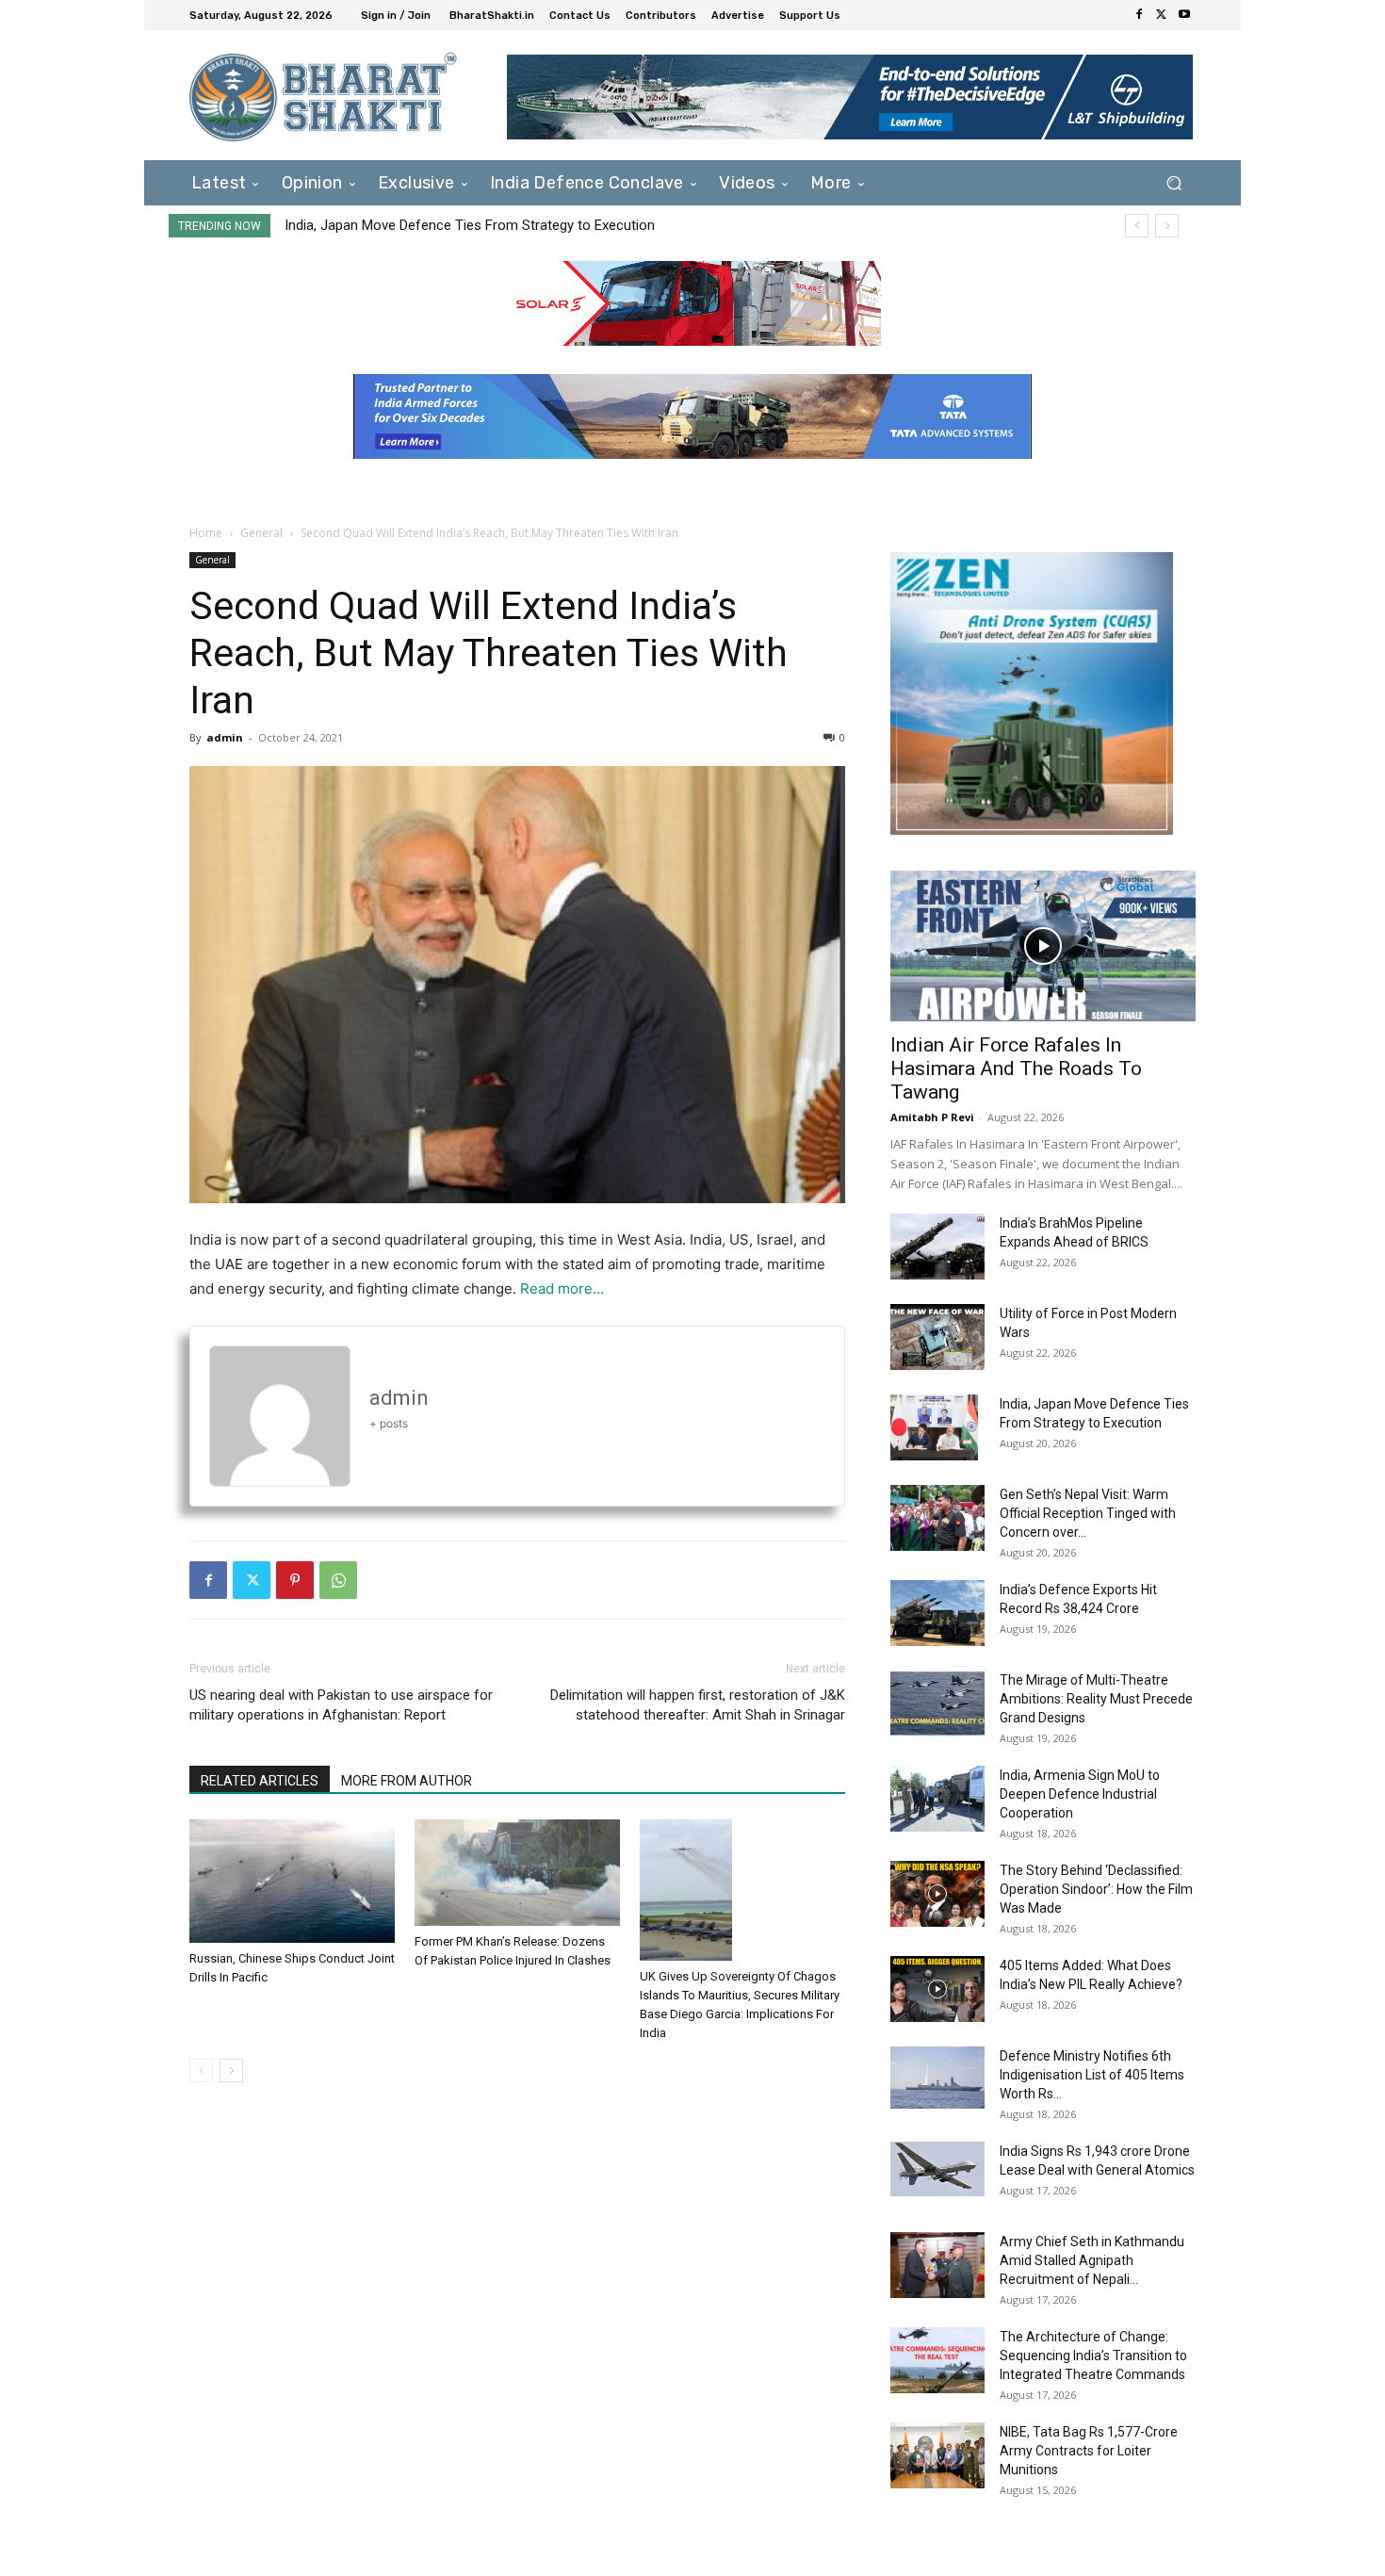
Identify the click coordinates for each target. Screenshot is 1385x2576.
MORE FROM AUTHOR (407, 1781)
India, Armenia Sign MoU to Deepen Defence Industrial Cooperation (1080, 1794)
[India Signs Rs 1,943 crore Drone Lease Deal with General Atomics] (937, 2169)
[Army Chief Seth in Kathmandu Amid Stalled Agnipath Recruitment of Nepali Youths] (937, 2265)
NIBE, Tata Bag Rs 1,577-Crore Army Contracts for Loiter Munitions (1089, 2451)
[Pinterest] (295, 1580)
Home (206, 533)
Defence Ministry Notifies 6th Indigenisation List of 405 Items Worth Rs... (1092, 2075)
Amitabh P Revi (932, 1117)
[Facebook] (1139, 15)
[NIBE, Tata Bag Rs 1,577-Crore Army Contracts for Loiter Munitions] (937, 2455)
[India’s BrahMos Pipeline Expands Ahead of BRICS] (937, 1247)
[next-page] (231, 2071)
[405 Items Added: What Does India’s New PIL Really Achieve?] (937, 1989)
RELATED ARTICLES (260, 1781)
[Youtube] (1184, 15)
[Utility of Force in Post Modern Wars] (937, 1337)
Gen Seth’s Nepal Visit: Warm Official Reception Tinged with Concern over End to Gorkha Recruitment (596, 225)
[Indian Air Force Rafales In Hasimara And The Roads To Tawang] (1043, 946)
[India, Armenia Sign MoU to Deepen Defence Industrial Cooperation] (937, 1799)
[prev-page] (201, 2071)
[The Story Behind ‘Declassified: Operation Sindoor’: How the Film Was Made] (937, 1894)
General (261, 533)
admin (225, 737)
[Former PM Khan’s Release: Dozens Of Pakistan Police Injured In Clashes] (517, 1873)
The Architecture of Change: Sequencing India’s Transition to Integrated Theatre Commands (1093, 2356)
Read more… (562, 1288)
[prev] (1137, 226)
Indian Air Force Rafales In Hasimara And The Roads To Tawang (1016, 1068)
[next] (1167, 226)
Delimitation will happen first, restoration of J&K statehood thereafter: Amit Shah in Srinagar (698, 1705)
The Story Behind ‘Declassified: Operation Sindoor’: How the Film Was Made (1096, 1889)
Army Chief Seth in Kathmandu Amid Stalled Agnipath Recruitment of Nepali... (1092, 2260)
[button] (1173, 182)
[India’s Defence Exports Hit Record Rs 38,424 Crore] (937, 1613)
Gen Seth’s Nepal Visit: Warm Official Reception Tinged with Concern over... (1088, 1513)
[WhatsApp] (338, 1580)
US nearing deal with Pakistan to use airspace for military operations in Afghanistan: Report (341, 1705)
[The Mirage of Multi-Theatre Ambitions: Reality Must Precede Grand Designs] (937, 1704)
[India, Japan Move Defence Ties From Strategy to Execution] (934, 1427)
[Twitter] (1162, 15)
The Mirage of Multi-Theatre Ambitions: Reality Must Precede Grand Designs (1096, 1699)
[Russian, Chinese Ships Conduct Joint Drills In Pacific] (292, 1881)
